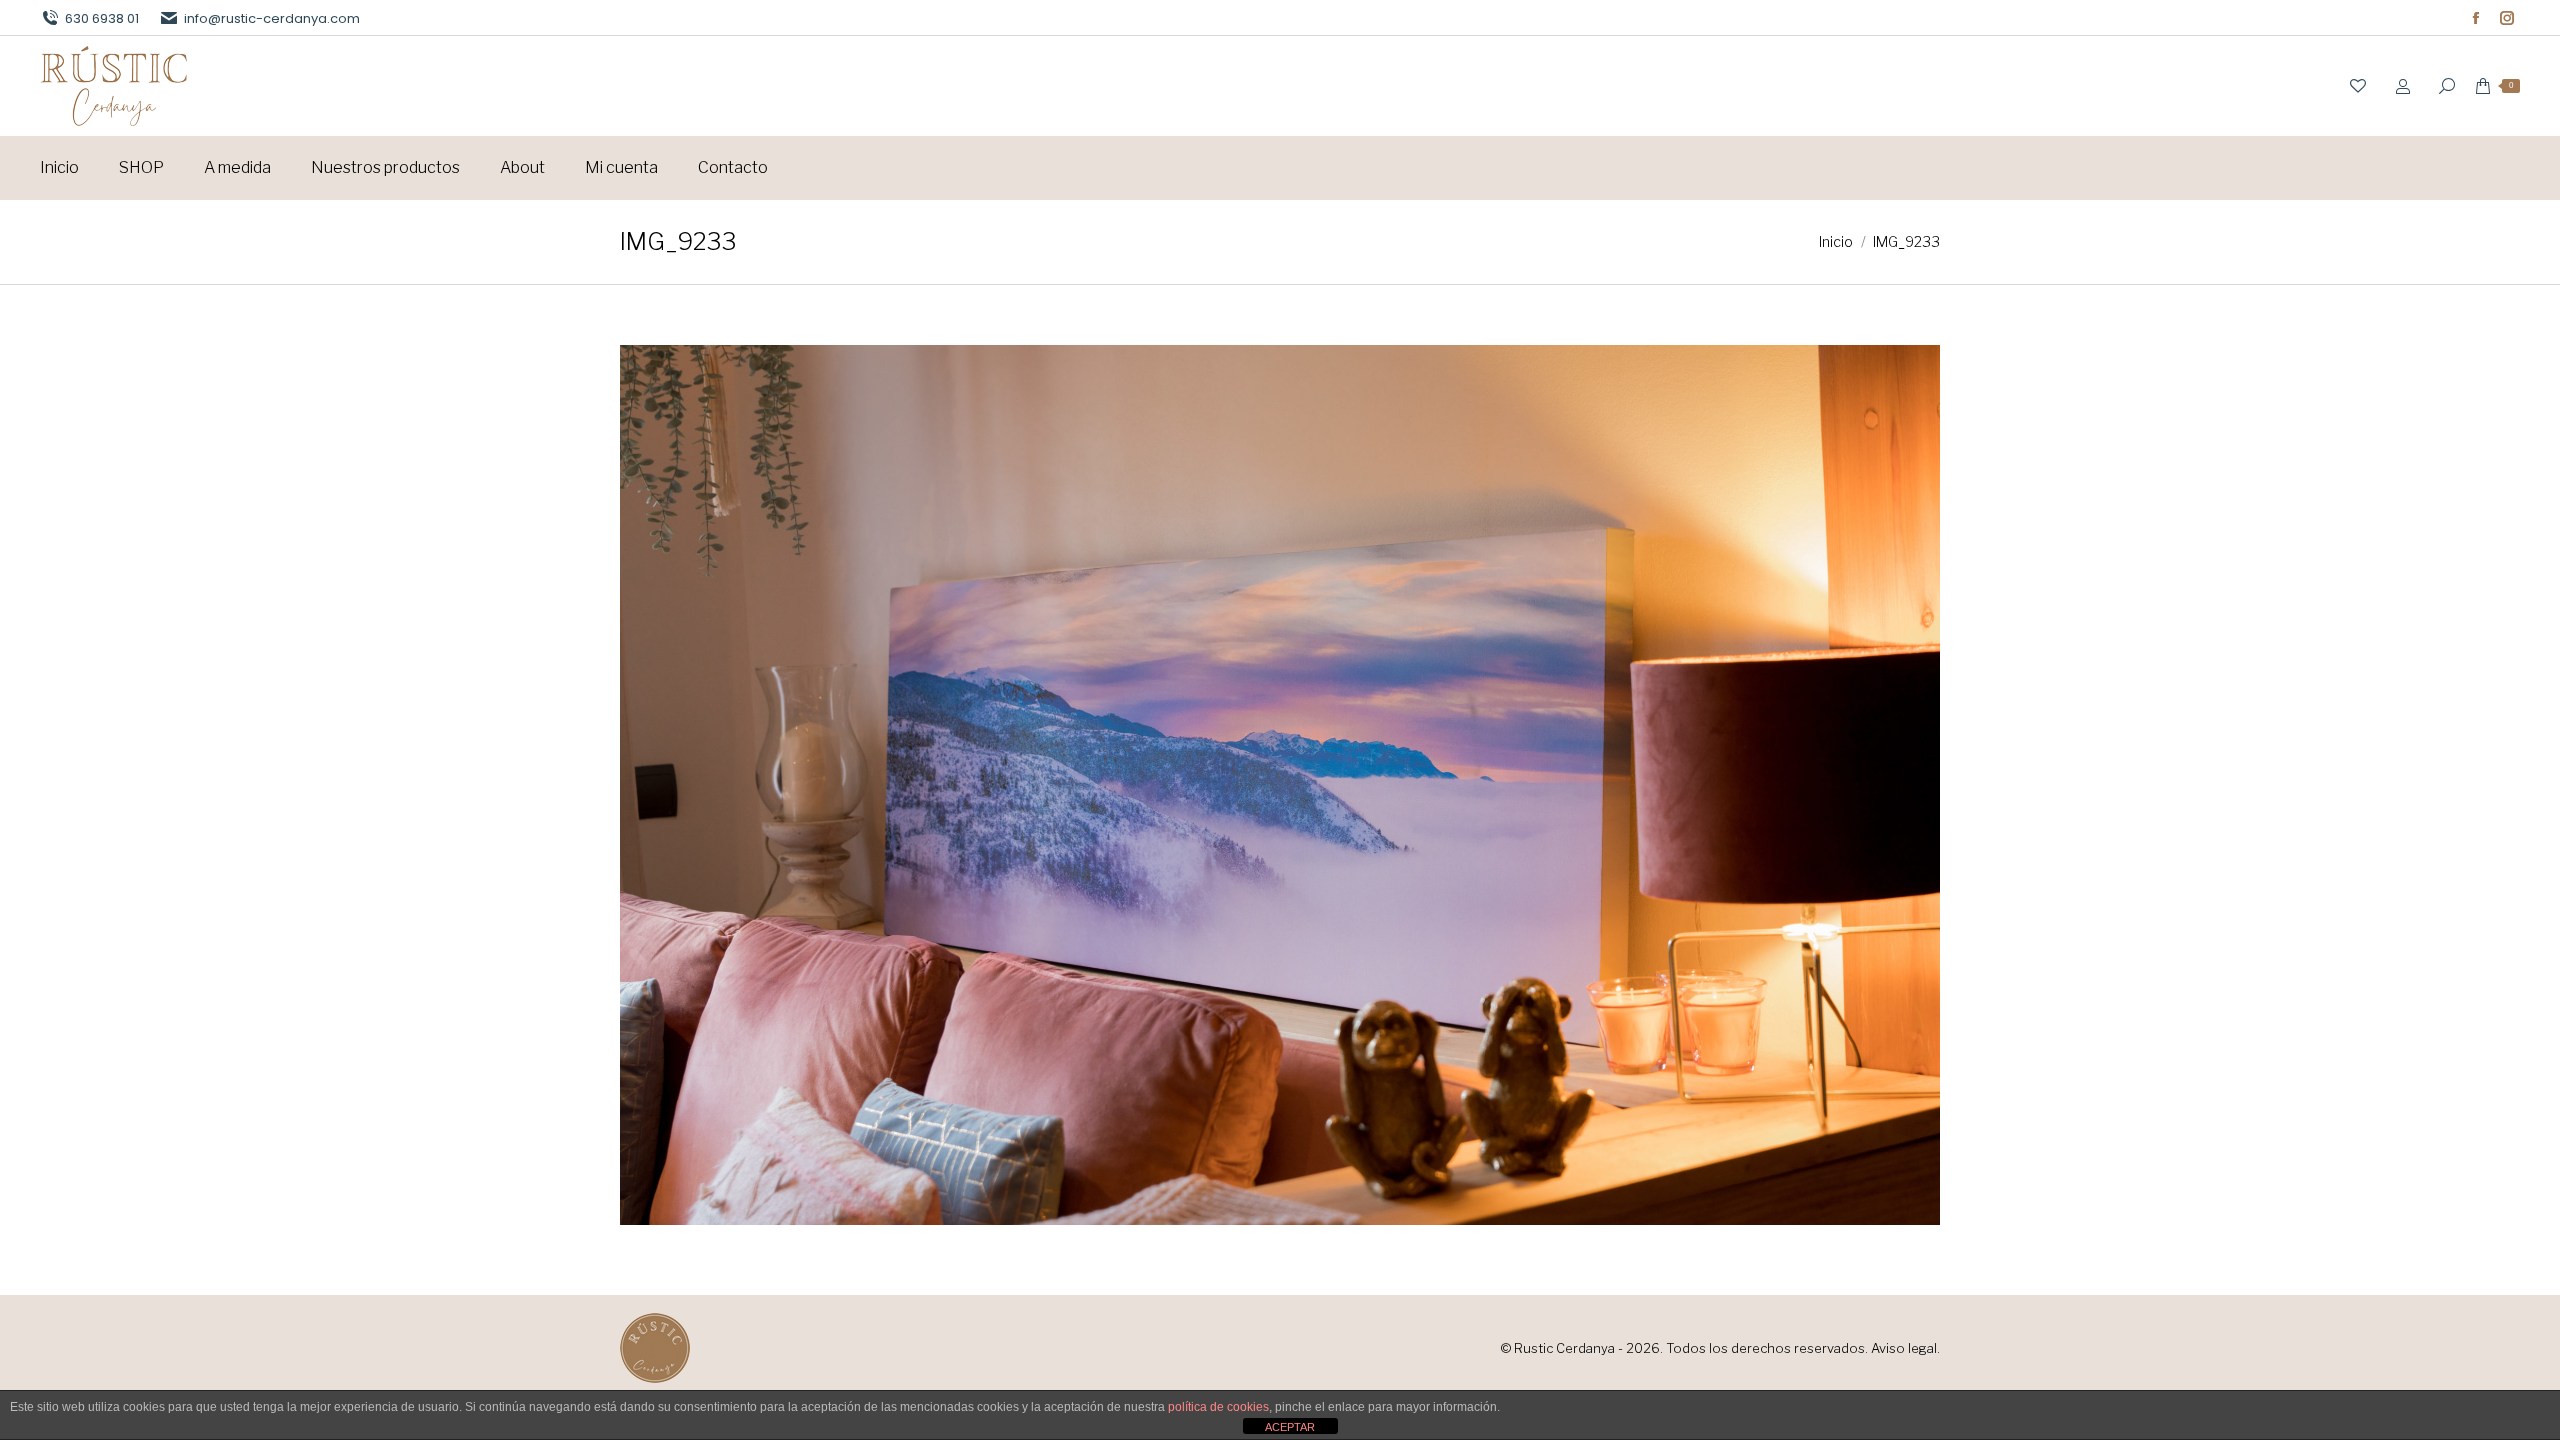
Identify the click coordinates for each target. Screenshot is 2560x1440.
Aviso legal (1904, 1348)
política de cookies (1218, 1407)
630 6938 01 (102, 18)
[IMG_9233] (1280, 785)
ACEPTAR (1290, 1427)
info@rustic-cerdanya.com (272, 18)
